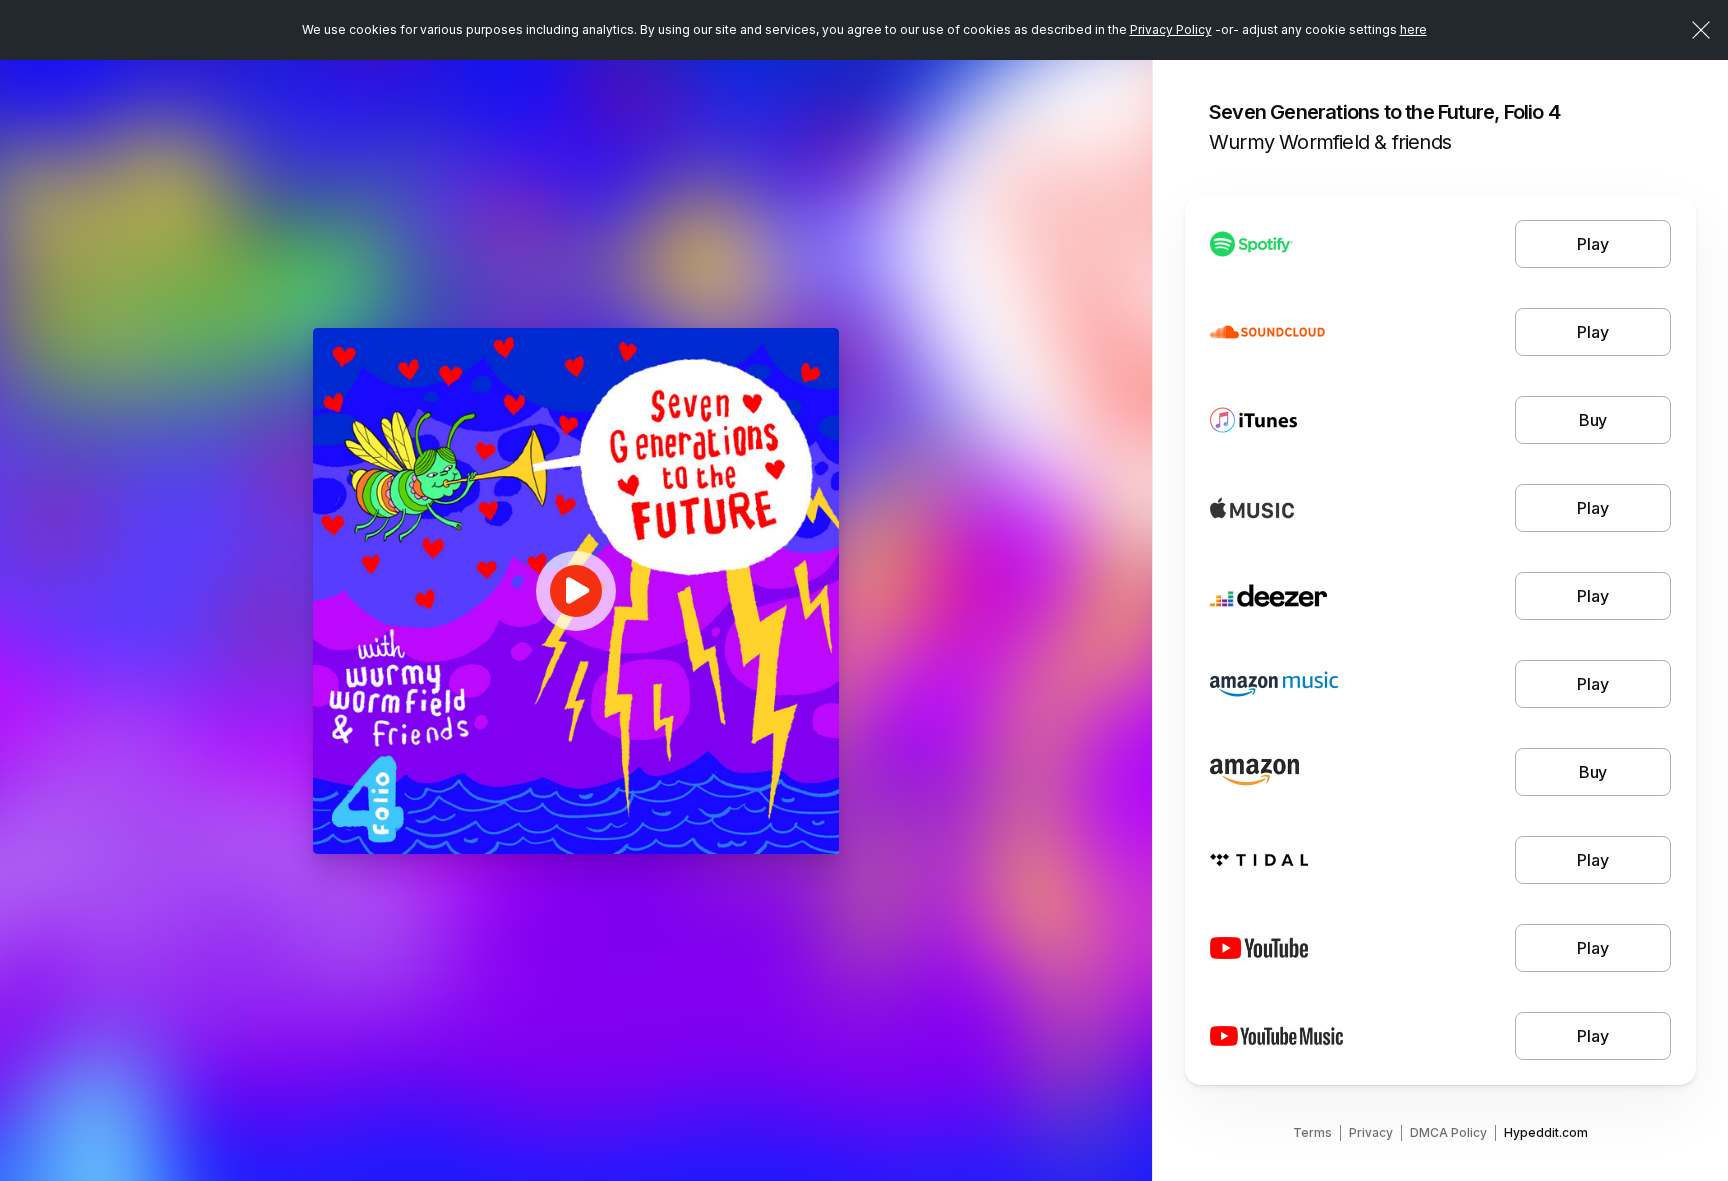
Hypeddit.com (1546, 1132)
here (1413, 29)
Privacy (1371, 1132)
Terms (1312, 1132)
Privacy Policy (1171, 29)
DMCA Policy (1448, 1132)
